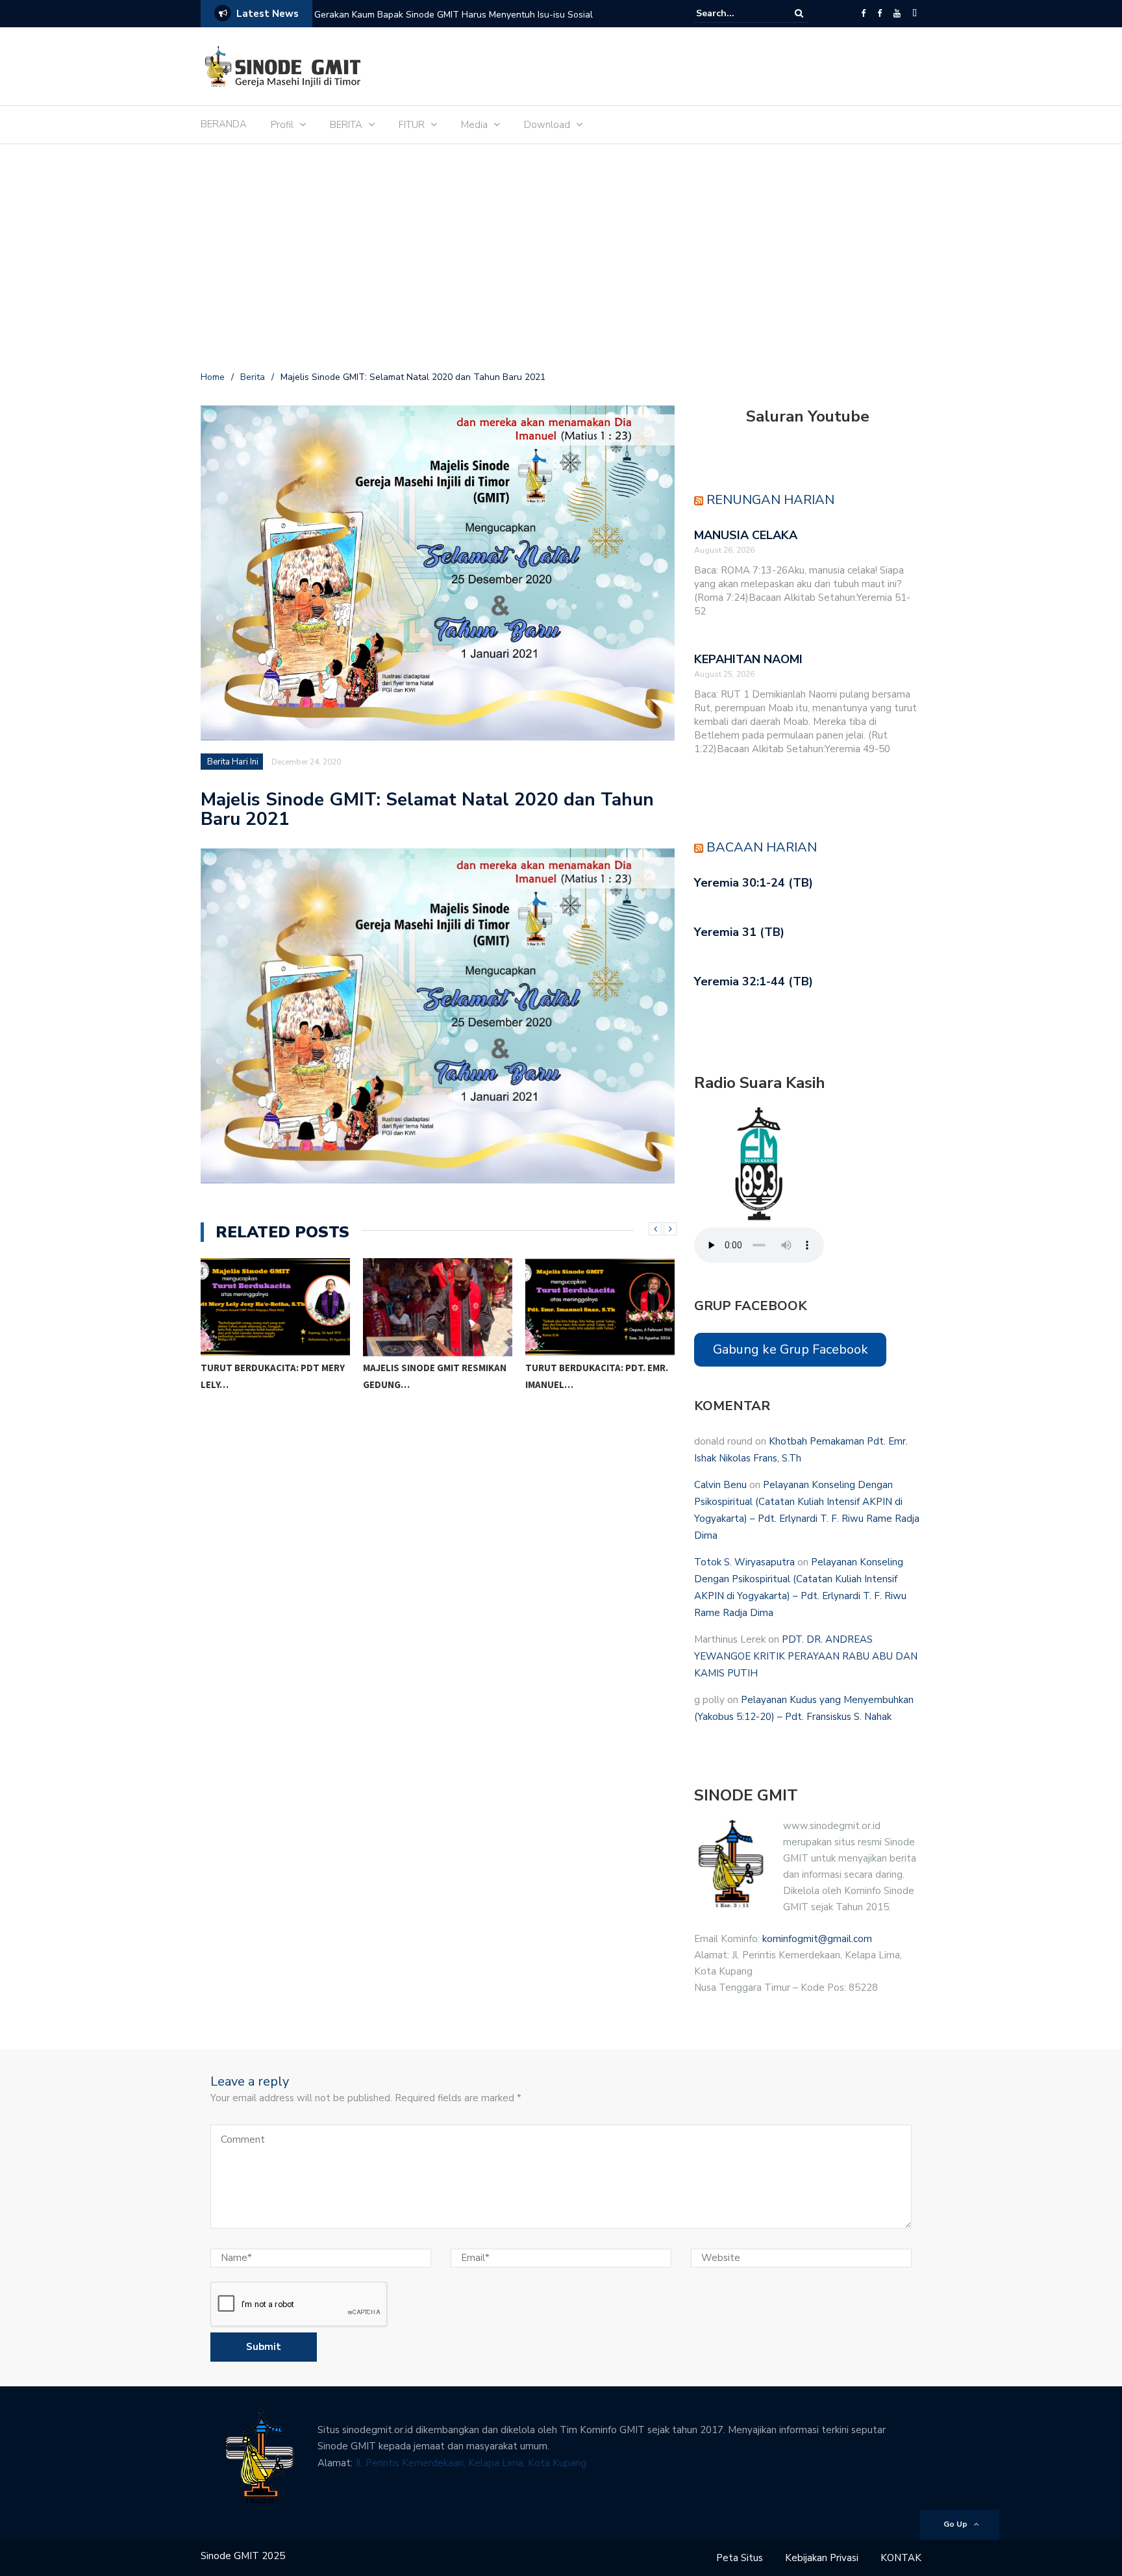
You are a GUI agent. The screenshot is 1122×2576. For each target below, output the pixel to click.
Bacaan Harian (762, 847)
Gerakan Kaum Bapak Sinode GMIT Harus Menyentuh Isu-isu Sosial (454, 15)
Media (474, 125)
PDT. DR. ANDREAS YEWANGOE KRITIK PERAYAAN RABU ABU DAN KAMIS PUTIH (806, 1656)
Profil (282, 125)
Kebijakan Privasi (822, 2558)
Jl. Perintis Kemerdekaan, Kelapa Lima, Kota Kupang (471, 2463)
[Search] (799, 13)
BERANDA (224, 124)
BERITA (346, 125)
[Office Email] (915, 14)
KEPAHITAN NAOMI (748, 659)
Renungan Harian (770, 500)
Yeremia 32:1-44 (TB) (754, 981)
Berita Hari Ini (233, 762)
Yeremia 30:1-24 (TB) (754, 883)
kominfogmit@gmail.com (817, 1939)
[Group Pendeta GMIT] (879, 14)
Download (547, 125)
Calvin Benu (720, 1485)
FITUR (412, 125)
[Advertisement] (561, 260)
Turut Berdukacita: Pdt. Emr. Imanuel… (434, 1376)
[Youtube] (897, 14)
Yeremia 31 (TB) (739, 932)
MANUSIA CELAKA (746, 535)
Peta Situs (740, 2558)
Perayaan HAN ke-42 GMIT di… (595, 1368)
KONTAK (901, 2558)
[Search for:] (736, 13)
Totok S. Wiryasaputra (744, 1562)
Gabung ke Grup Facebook (791, 1349)
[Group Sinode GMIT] (863, 14)
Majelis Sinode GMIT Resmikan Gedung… (272, 1376)
